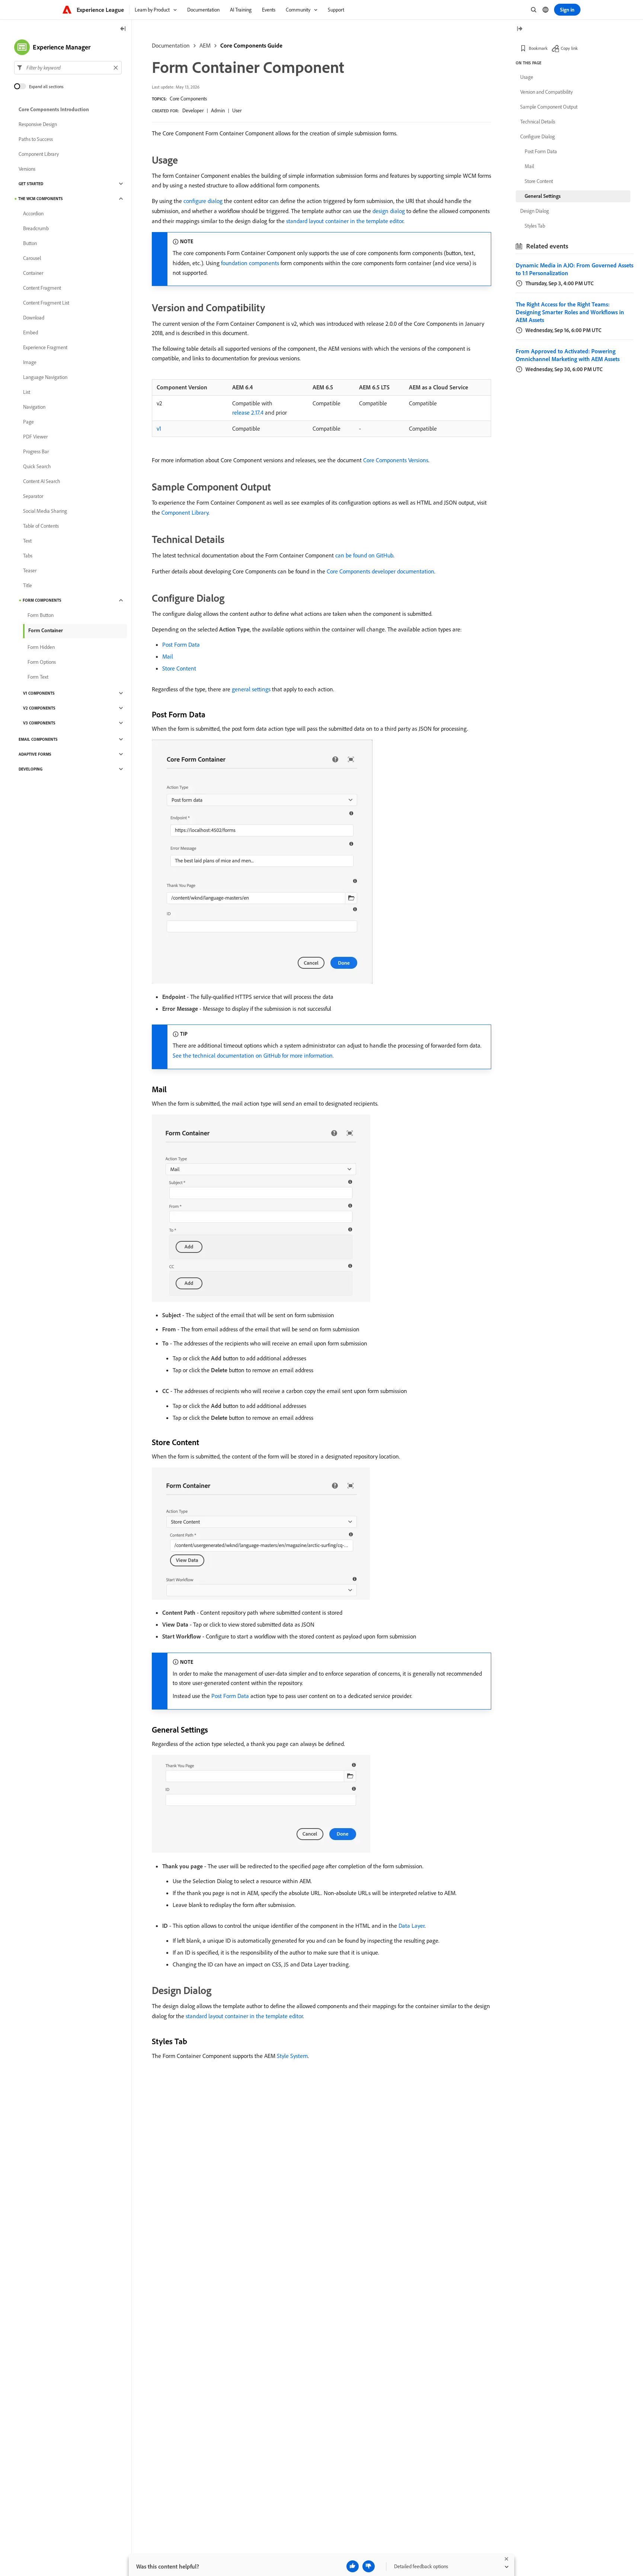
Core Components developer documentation (380, 571)
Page (28, 422)
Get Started (31, 184)
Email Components (38, 739)
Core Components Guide (251, 45)
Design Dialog (535, 211)
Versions (27, 169)
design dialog (389, 211)
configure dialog (203, 201)
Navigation (34, 407)
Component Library (185, 512)
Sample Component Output (549, 107)
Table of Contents (41, 526)
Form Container (46, 630)
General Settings (543, 196)
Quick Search (37, 466)
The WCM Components (41, 199)
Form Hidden (41, 647)
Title (28, 585)
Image (30, 362)
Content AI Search (42, 481)
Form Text (38, 677)
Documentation (171, 45)
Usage (527, 77)
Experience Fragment (45, 347)
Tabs (28, 556)
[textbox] (68, 68)
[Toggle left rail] (123, 29)
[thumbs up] (353, 2566)
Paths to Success (36, 139)
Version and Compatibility (546, 92)
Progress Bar (36, 451)
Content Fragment (42, 288)
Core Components (188, 99)
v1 (159, 428)
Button (30, 243)
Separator (33, 496)
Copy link (569, 48)
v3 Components (39, 723)
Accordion (33, 213)
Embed (31, 332)
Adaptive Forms (35, 754)
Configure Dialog (538, 136)
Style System (292, 2056)
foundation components (250, 263)
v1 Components (39, 693)
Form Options (42, 662)
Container (33, 273)
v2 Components (39, 708)
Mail (168, 656)
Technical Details (538, 122)
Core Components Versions (396, 460)
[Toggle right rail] (519, 29)
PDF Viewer (35, 437)
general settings (251, 689)
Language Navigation (45, 377)
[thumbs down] (369, 2566)
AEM (205, 45)
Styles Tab (535, 226)
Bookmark (538, 48)
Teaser (30, 570)
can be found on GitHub (364, 555)
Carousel (32, 258)
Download (34, 318)
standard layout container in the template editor (345, 221)
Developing (31, 769)
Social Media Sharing (45, 511)
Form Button (41, 615)
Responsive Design (38, 124)
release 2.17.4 (248, 412)
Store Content (179, 668)
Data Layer (412, 1926)
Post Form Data (181, 644)
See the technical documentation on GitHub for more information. (253, 1055)
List (27, 392)
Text (27, 541)
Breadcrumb (36, 228)
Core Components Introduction (54, 109)
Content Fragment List (46, 303)
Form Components (42, 600)
